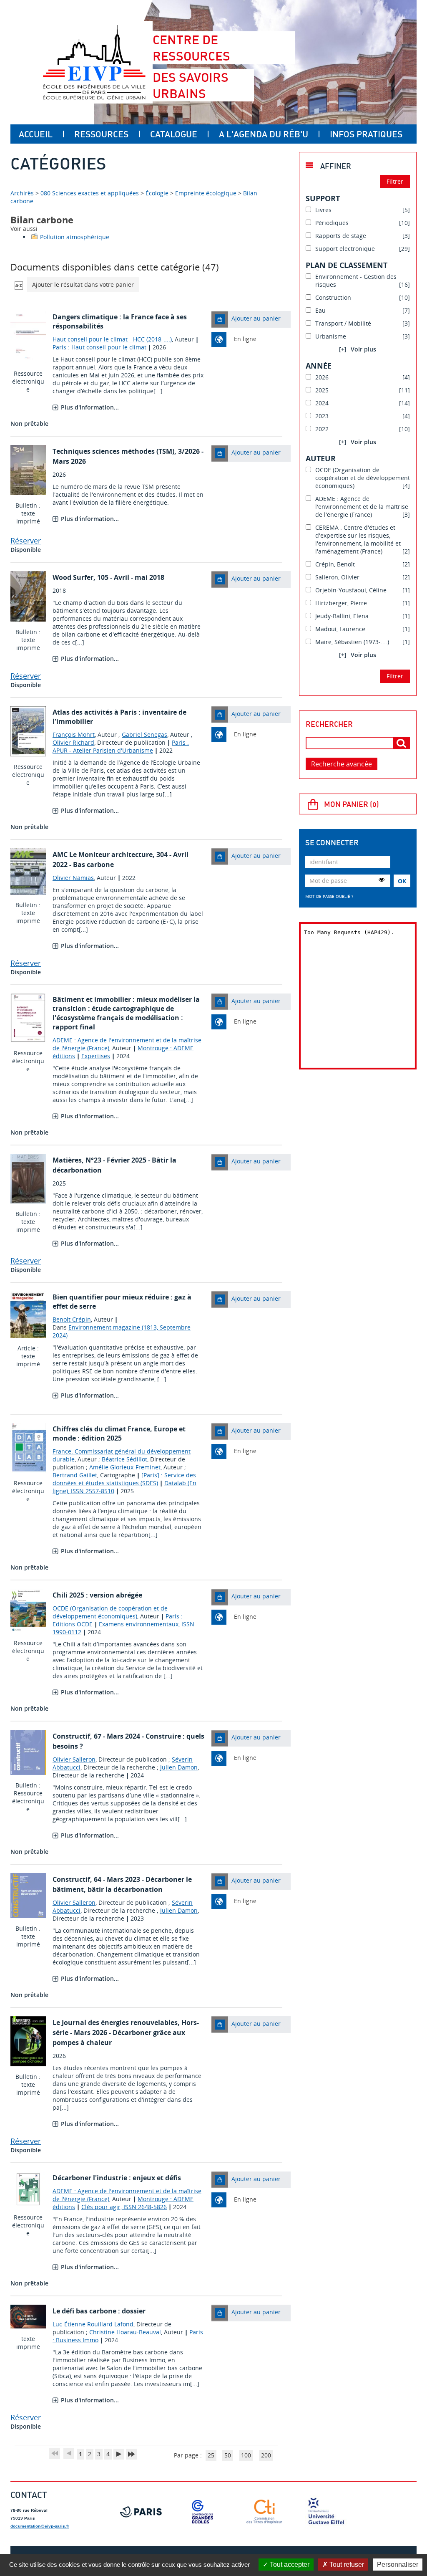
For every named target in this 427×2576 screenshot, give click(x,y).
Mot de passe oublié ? (329, 896)
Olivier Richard (73, 742)
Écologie (157, 193)
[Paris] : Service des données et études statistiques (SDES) (124, 1479)
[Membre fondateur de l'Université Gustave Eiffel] (326, 2512)
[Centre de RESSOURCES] (94, 62)
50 (228, 2455)
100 (246, 2455)
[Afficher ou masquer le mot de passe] (382, 880)
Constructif (71, 1736)
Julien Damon (179, 1767)
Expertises (96, 1056)
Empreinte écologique (206, 193)
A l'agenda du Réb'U (264, 134)
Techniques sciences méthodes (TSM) (113, 451)
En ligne (245, 339)
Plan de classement (347, 265)
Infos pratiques (366, 134)
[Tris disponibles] (19, 284)
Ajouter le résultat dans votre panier (83, 284)
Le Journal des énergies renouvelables (115, 2022)
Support (323, 198)
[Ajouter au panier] (220, 319)
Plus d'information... (90, 407)
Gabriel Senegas (144, 734)
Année (319, 366)
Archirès (23, 193)
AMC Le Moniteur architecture (103, 854)
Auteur (321, 458)
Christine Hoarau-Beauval (125, 2332)
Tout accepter (289, 2565)
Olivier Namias (73, 878)
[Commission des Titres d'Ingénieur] (264, 2512)
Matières (67, 1160)
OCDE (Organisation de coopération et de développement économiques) (110, 1612)
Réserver (26, 541)
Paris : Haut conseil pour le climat (99, 347)
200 (266, 2455)
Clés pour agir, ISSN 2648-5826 (124, 2207)
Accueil (36, 134)
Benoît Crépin (72, 1319)
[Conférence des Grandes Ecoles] (203, 2512)
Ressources (101, 134)
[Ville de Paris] (141, 2512)
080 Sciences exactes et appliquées (90, 193)
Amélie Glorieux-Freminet (125, 1467)
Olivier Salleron (74, 1759)
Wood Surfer (73, 577)
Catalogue (174, 134)
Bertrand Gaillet (75, 1475)
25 (211, 2455)
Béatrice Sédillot (124, 1459)
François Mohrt (74, 734)
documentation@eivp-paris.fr (40, 2526)
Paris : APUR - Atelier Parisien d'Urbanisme (121, 746)
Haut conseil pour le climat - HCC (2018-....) (112, 339)
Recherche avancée (342, 764)
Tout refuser (346, 2565)
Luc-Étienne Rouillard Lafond (93, 2324)
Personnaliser (398, 2565)
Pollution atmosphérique (75, 237)
